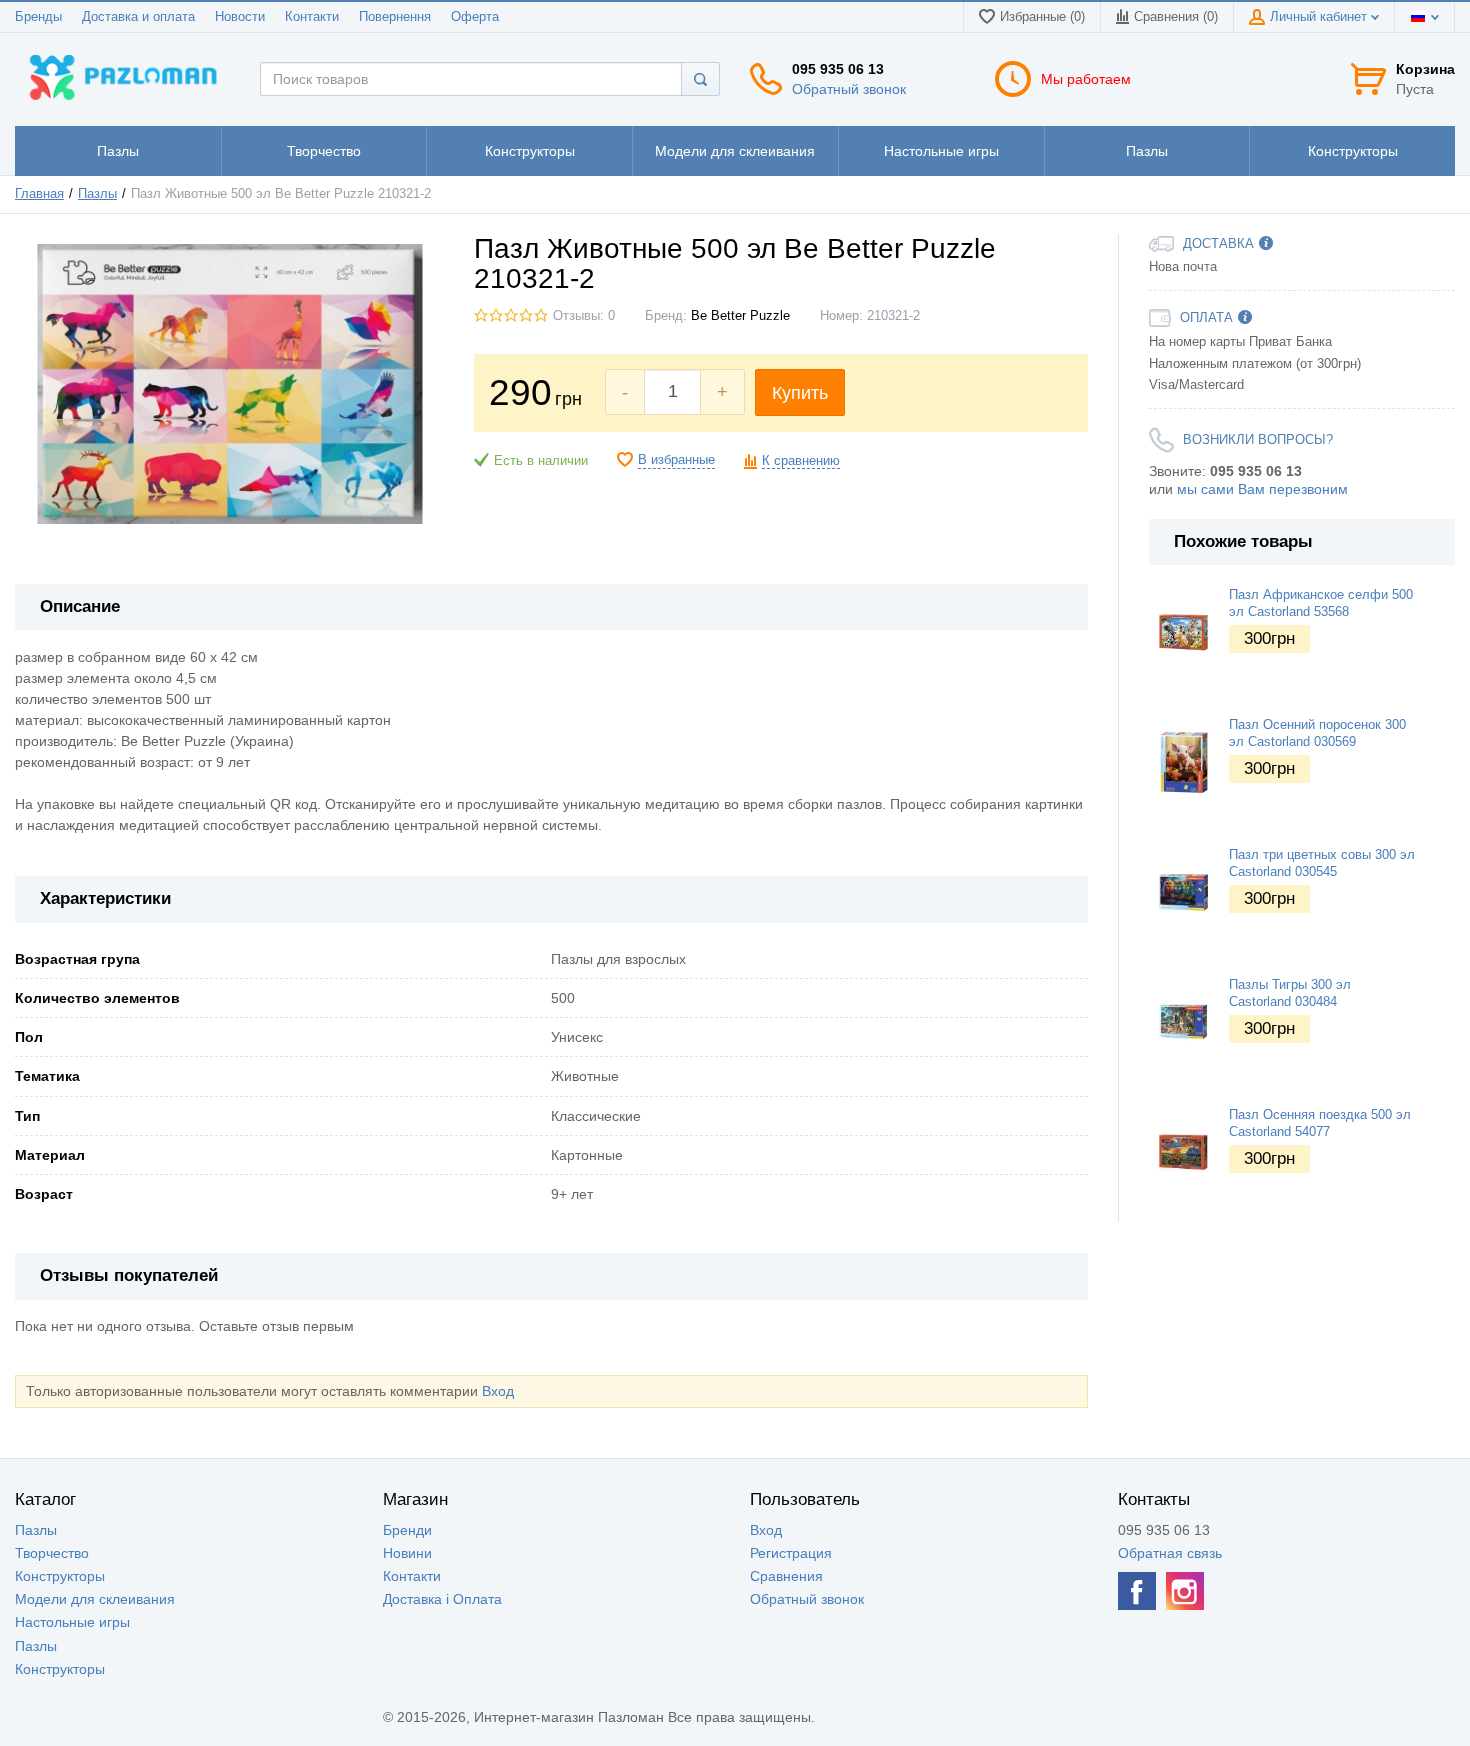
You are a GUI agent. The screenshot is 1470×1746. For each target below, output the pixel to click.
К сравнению (801, 461)
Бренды (38, 17)
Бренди (407, 1530)
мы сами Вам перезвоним (1262, 489)
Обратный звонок (849, 89)
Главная (39, 194)
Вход (498, 1391)
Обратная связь (1170, 1553)
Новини (407, 1553)
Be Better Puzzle (740, 316)
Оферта (475, 17)
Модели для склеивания (95, 1599)
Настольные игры (72, 1622)
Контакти (312, 17)
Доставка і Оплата (442, 1599)
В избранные (676, 460)
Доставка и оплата (138, 17)
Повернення (395, 17)
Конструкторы (60, 1576)
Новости (240, 17)
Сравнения (786, 1576)
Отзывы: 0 (584, 316)
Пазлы (97, 194)
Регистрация (791, 1553)
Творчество (52, 1553)
